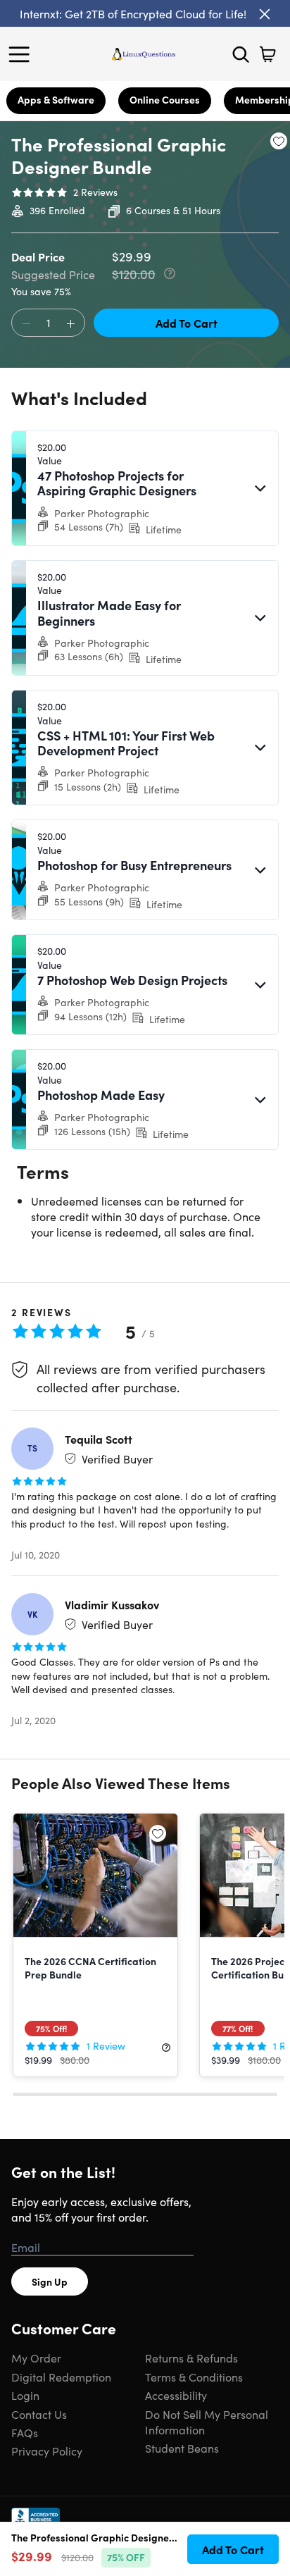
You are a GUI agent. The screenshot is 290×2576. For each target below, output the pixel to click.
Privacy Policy (47, 2451)
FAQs (25, 2432)
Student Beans (182, 2448)
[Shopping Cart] (267, 54)
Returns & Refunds (191, 2358)
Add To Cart (187, 323)
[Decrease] (26, 323)
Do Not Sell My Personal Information (207, 2422)
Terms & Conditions (194, 2377)
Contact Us (39, 2414)
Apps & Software (56, 99)
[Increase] (70, 323)
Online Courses (165, 99)
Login (25, 2395)
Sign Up (50, 2281)
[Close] (265, 14)
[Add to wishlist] (279, 141)
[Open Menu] (23, 54)
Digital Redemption (61, 2377)
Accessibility (176, 2395)
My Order (36, 2358)
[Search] (241, 54)
